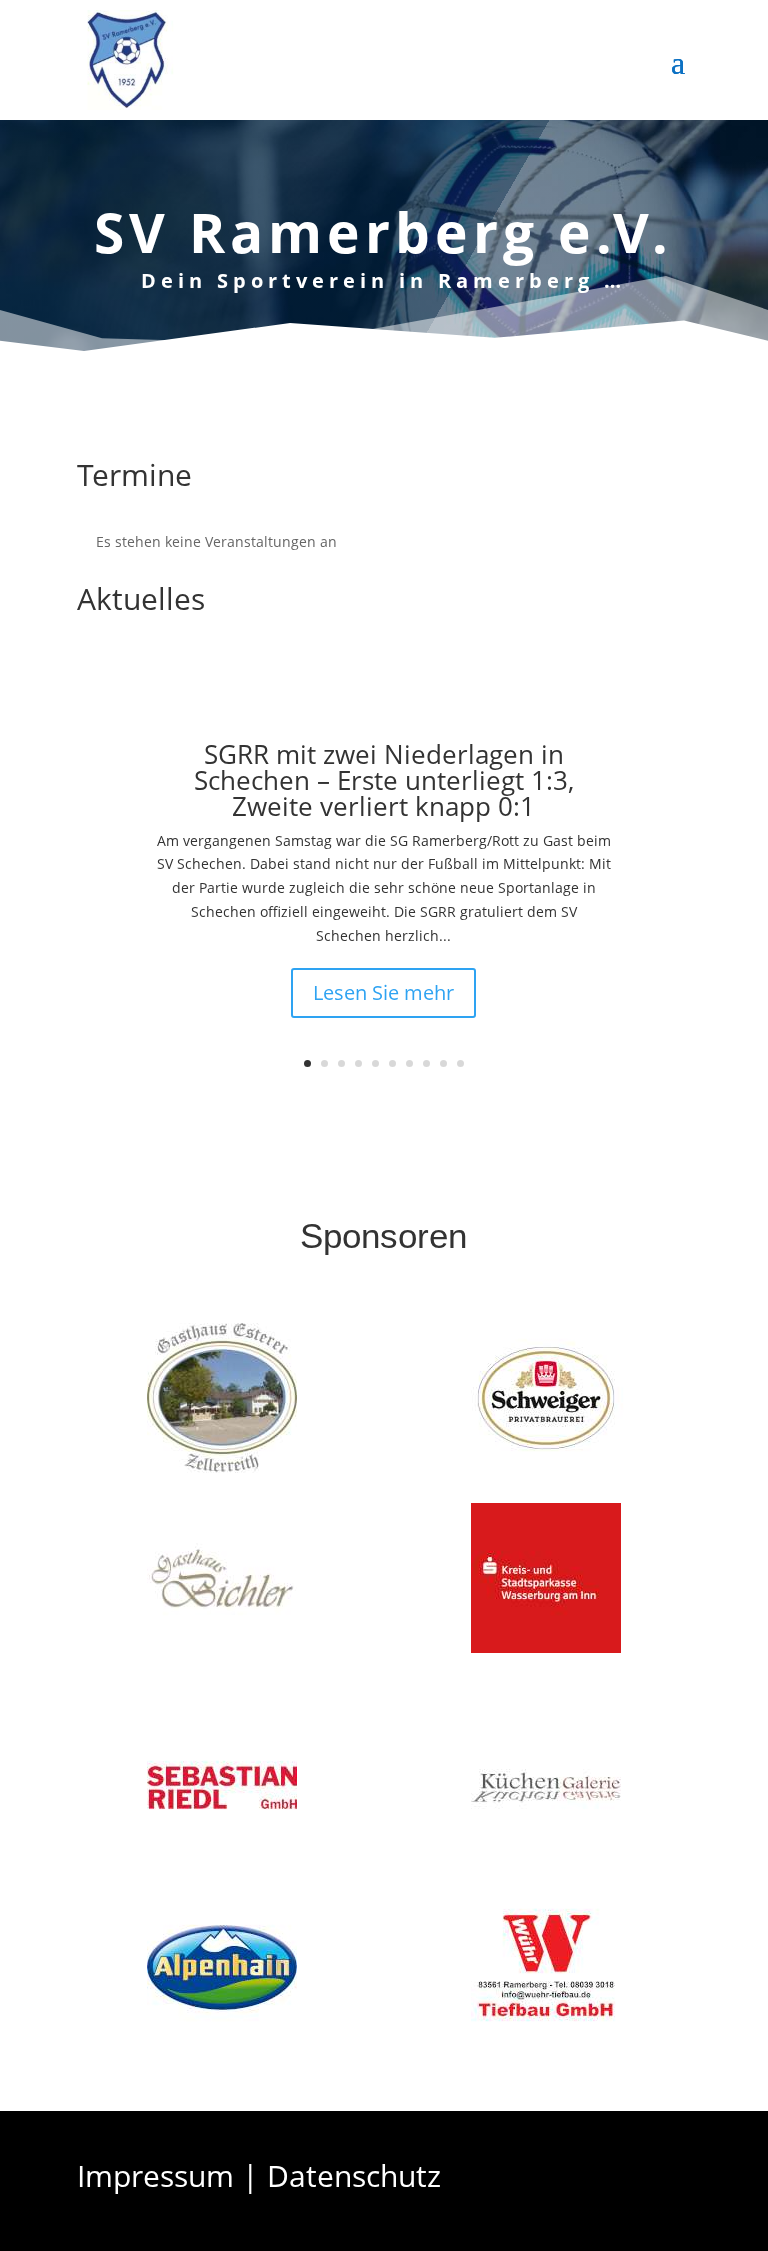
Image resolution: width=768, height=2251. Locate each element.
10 (460, 1063)
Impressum (155, 2175)
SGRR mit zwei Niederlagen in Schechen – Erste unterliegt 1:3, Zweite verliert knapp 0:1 (384, 780)
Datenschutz (354, 2175)
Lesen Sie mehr (383, 992)
